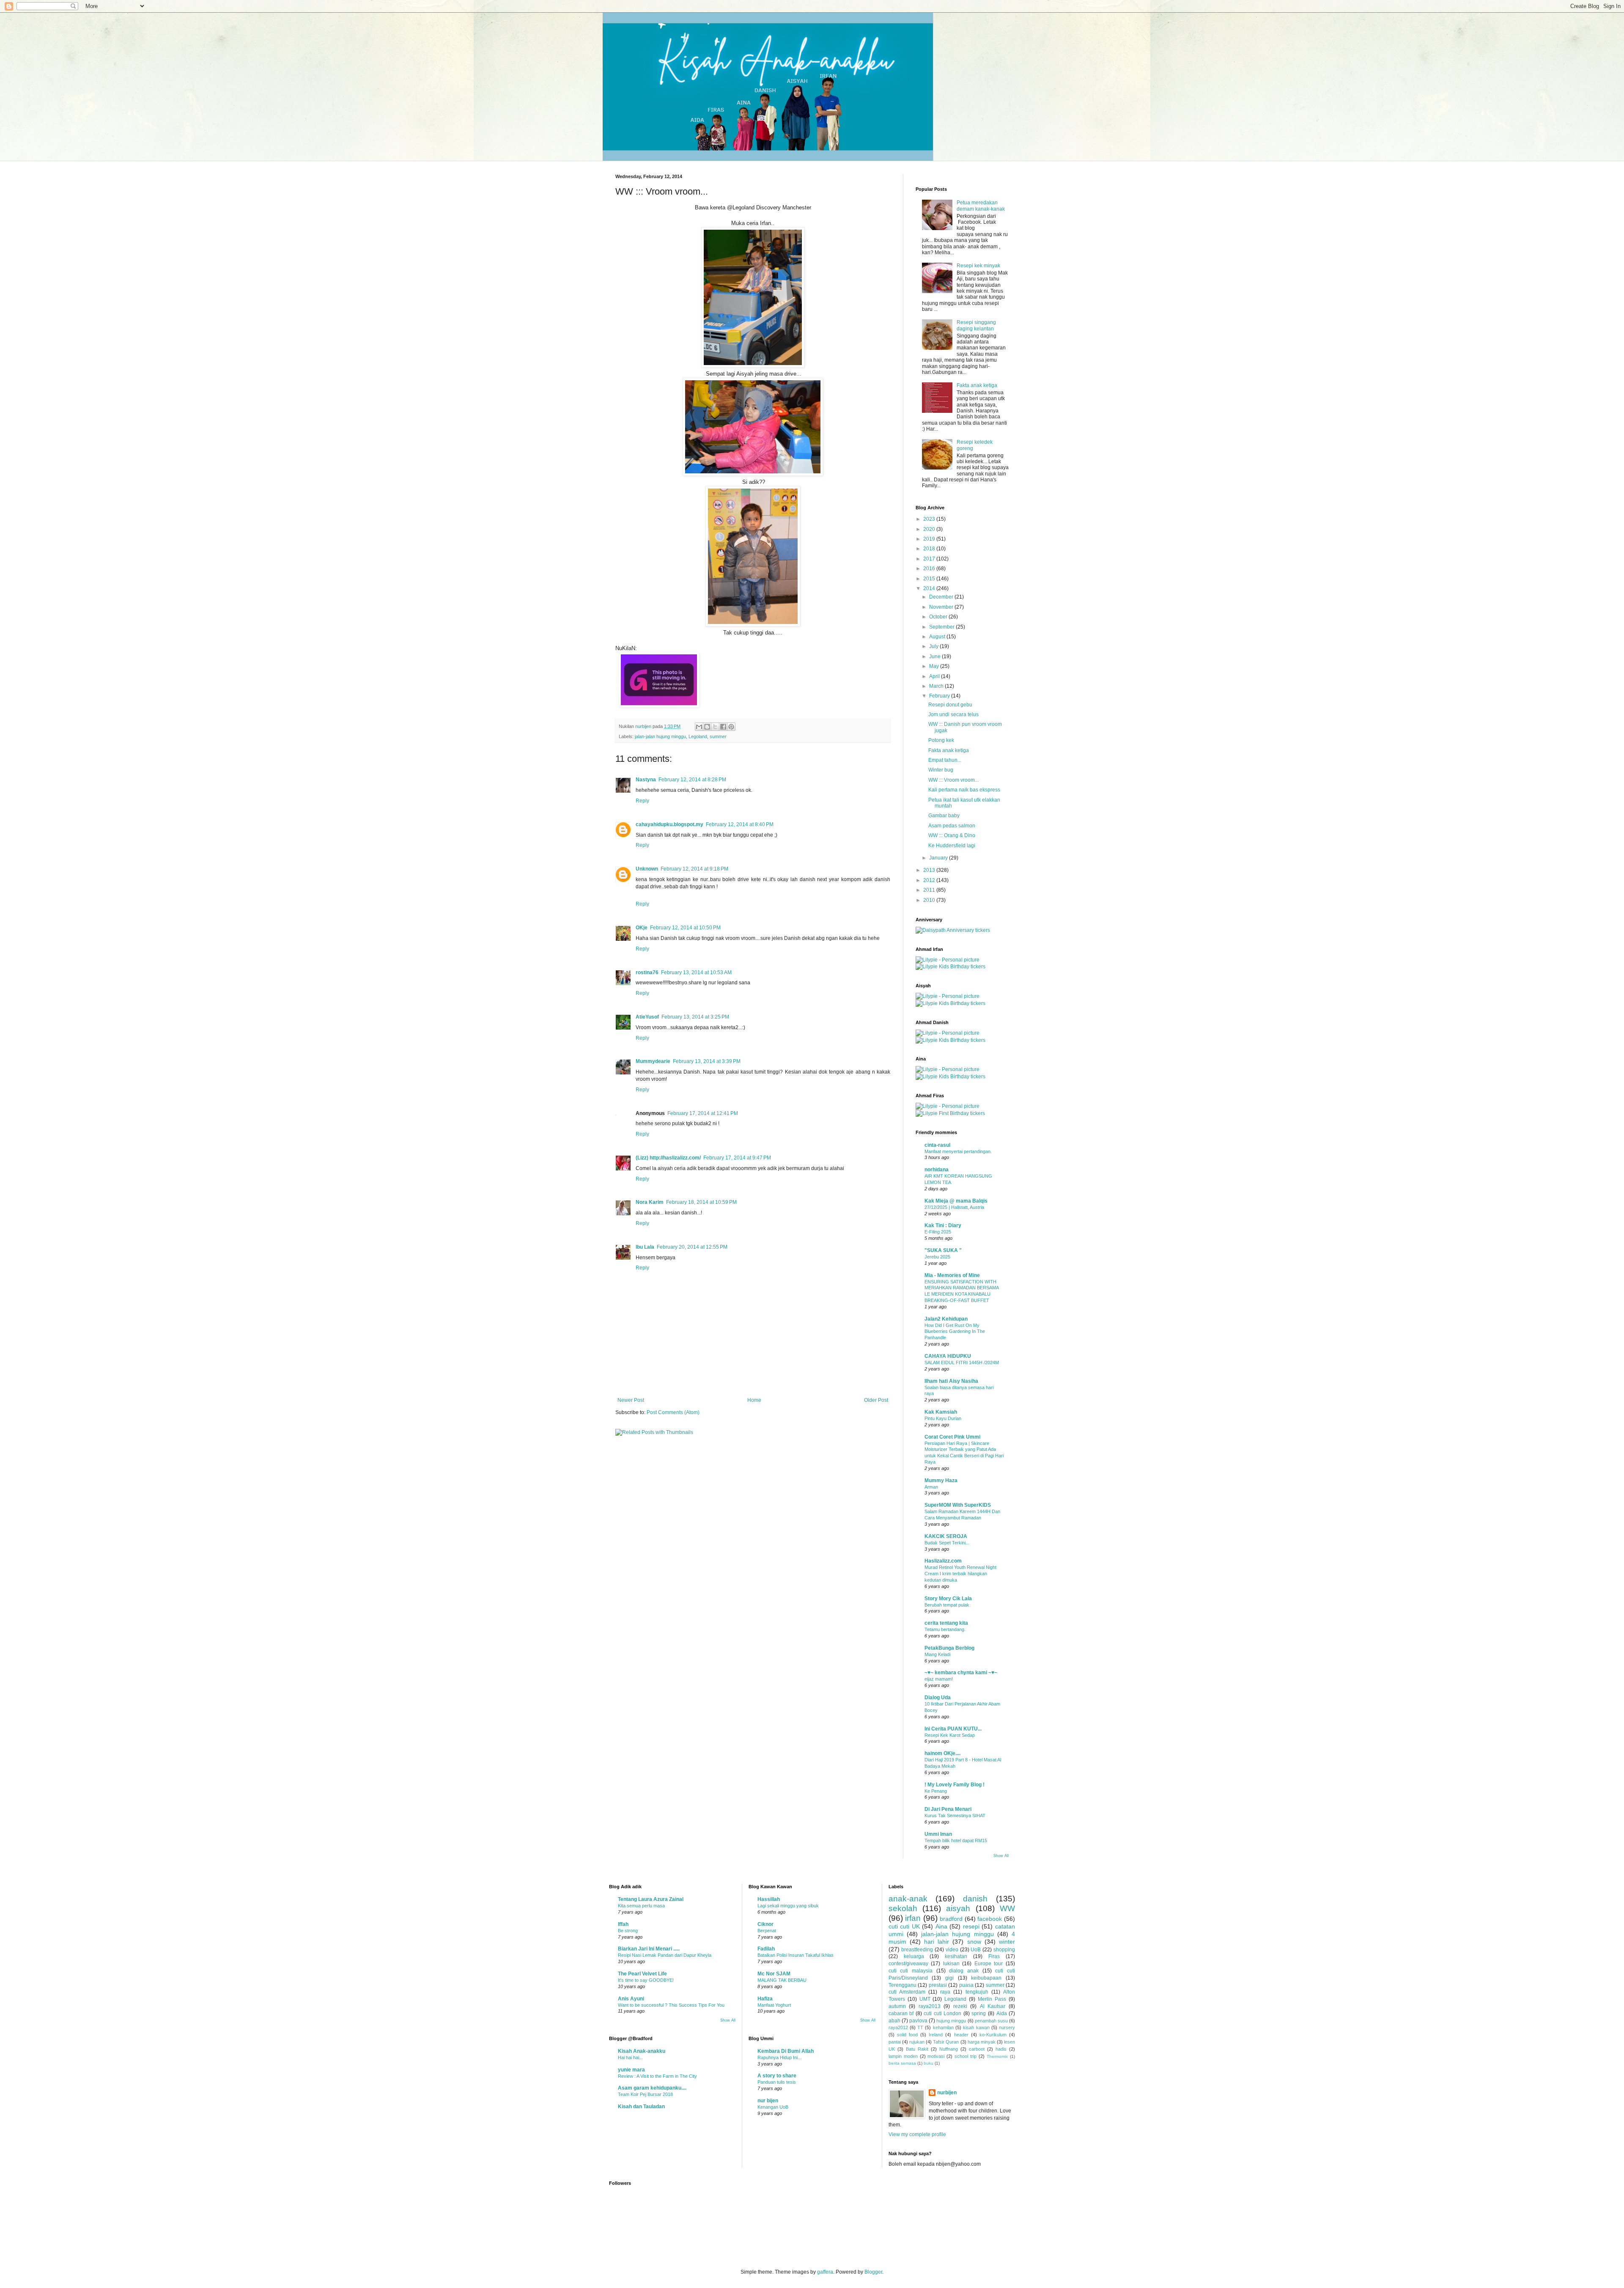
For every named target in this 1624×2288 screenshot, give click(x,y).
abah (894, 2021)
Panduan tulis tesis (777, 2082)
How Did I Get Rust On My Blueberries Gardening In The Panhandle (955, 1332)
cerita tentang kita (946, 1623)
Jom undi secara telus (953, 714)
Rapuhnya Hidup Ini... (779, 2057)
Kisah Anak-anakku (642, 2051)
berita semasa (902, 2063)
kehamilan (943, 2027)
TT (920, 2027)
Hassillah (769, 1899)
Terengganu (903, 1985)
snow (974, 1942)
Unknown (647, 869)
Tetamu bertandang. (945, 1629)
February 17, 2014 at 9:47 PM (737, 1158)
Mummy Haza (941, 1480)
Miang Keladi (937, 1654)
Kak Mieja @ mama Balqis (956, 1201)
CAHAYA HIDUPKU (948, 1356)
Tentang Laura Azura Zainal (651, 1899)
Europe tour (989, 1964)
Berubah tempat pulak (947, 1605)
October (939, 617)
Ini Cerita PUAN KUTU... (953, 1729)
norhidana (937, 1170)
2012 (930, 880)
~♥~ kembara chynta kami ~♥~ (961, 1673)
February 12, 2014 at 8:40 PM (740, 824)
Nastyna (646, 780)
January (939, 858)
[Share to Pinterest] (731, 727)
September (942, 627)
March (937, 686)
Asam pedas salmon (952, 826)
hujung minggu (951, 2021)
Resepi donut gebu (950, 705)
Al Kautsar (993, 2006)
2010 (930, 900)
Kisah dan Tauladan (641, 2107)
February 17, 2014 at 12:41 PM (703, 1113)
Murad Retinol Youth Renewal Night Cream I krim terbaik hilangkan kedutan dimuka (960, 1574)
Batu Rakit (917, 2049)
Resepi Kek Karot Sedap (950, 1735)
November (942, 607)
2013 (930, 870)
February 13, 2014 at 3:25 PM (695, 1017)
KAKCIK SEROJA (946, 1536)
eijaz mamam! (939, 1679)
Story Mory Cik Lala (948, 1599)
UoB (976, 1950)
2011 (930, 890)
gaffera (825, 2272)
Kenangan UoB (773, 2107)
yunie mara (631, 2070)
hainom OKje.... (942, 1753)
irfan (913, 1918)
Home (754, 1400)
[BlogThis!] (707, 727)
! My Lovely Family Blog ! (955, 1785)
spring (979, 2013)
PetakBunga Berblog (949, 1648)
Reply (642, 801)
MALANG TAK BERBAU (782, 1980)
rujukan (917, 2042)
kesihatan (956, 1956)
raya (945, 1992)
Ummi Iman (938, 1834)
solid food (907, 2035)
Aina (941, 1926)
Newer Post (631, 1400)
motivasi (936, 2056)
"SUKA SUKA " (943, 1250)
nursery (1007, 2027)
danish (975, 1899)
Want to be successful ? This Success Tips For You (671, 2005)
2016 (930, 569)
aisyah (958, 1908)
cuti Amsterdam (907, 1992)
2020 (930, 529)
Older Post (876, 1400)
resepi (971, 1926)
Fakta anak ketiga (977, 385)
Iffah (623, 1924)
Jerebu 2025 (937, 1257)
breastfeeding (917, 1950)
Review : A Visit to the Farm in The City (657, 2076)
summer (718, 736)
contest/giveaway (908, 1964)
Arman (931, 1487)
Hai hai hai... (630, 2057)
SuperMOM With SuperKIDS (958, 1505)
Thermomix (997, 2056)
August (938, 637)
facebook (990, 1919)
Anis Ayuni (631, 1999)
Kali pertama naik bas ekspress (964, 790)
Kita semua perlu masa (641, 1906)
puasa (966, 1985)
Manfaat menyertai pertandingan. (958, 1151)
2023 (930, 519)
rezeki (960, 2006)
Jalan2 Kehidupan (946, 1319)
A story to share (777, 2076)
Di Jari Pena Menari (948, 1809)
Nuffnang (949, 2049)
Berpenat (767, 1931)
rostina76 (647, 972)
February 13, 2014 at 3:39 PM (707, 1061)
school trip (966, 2056)
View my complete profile (917, 2134)
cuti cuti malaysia (911, 1971)
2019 (930, 539)
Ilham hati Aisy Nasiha (951, 1381)
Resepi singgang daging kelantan (976, 325)
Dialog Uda (938, 1697)
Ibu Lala (645, 1247)
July (934, 646)
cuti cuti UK (904, 1926)
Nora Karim (650, 1202)
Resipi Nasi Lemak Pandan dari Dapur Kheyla (665, 1955)
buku (929, 2063)
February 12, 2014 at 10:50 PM (685, 928)
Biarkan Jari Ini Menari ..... (649, 1949)
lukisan (951, 1964)
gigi (949, 1978)
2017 (930, 559)
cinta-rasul (937, 1145)
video (952, 1950)
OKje (642, 928)
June (935, 656)
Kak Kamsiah (941, 1412)
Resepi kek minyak (978, 266)
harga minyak (982, 2042)
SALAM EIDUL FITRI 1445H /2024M (962, 1362)
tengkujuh (977, 1992)
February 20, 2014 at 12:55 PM (692, 1247)
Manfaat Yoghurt (774, 2005)
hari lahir (937, 1942)
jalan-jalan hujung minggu (660, 736)
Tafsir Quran (946, 2042)
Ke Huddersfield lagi (952, 846)
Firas (994, 1956)
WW (1007, 1908)
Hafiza (765, 1999)
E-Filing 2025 (938, 1232)
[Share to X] (715, 727)
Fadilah (766, 1949)
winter (1007, 1942)
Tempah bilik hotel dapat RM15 (956, 1840)
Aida (1002, 2013)
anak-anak (908, 1899)
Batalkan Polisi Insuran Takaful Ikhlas (796, 1955)
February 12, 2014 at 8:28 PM (692, 780)
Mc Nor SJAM (774, 1974)
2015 (930, 579)
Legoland (698, 736)
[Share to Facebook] (723, 727)
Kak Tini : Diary (943, 1225)
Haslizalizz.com (943, 1561)
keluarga (914, 1956)
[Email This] (699, 727)
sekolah (903, 1908)
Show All (1001, 1856)
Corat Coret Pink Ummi (952, 1437)
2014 (930, 588)
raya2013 (930, 2006)
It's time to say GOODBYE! (646, 1980)
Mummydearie (653, 1061)
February (940, 696)
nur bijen (768, 2101)
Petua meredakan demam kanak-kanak (981, 206)
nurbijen (947, 2093)
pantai (895, 2042)
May (935, 666)
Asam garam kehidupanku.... (652, 2088)
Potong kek (941, 740)
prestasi (938, 1985)
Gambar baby (944, 816)
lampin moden (903, 2056)
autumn (897, 2006)
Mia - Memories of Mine (952, 1275)
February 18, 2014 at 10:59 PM (701, 1202)
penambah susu (991, 2021)
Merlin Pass (992, 1999)
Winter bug (941, 770)
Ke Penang (936, 1791)
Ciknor (765, 1924)
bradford (951, 1919)
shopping (1004, 1950)
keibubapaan (986, 1978)
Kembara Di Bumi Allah (786, 2051)
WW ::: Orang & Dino (952, 835)
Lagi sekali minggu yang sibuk (788, 1906)
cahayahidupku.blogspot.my (669, 824)
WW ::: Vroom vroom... (953, 780)
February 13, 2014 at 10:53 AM (696, 972)
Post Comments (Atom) (673, 1412)
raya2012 (898, 2027)
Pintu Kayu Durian (943, 1418)
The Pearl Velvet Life (642, 1974)
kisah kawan (976, 2027)
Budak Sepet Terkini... (947, 1543)
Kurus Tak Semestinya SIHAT (955, 1816)
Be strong (628, 1931)
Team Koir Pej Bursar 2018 (645, 2094)
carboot (977, 2049)
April (935, 676)
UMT (925, 1999)
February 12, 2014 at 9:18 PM (694, 869)
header (961, 2035)
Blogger (873, 2272)
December (942, 597)
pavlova (918, 2021)
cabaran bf (901, 2013)
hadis (1001, 2049)
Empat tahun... (945, 760)
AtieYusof (647, 1017)
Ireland (936, 2035)
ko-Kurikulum (993, 2035)
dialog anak (964, 1971)
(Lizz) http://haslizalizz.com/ (668, 1158)
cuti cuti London (942, 2013)
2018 (930, 549)
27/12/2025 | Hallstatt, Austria (954, 1207)
